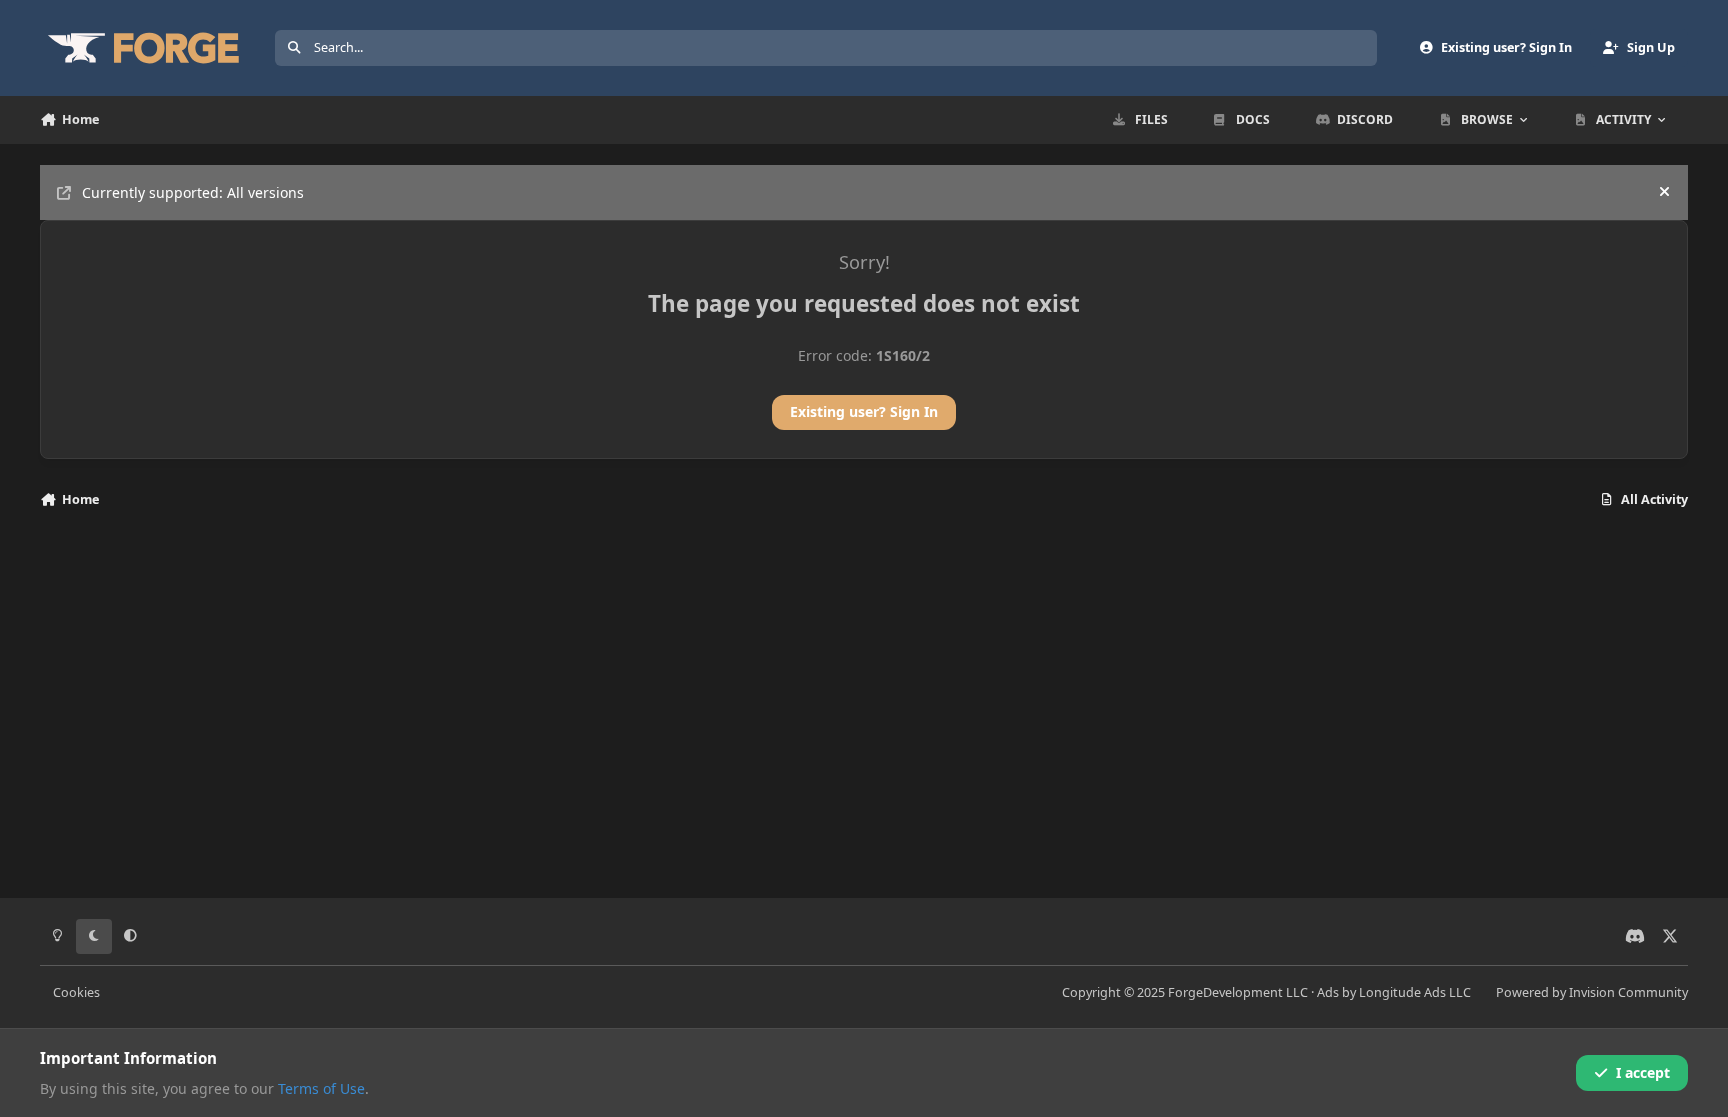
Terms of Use (321, 1088)
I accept (1643, 1072)
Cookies (76, 992)
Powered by (1592, 992)
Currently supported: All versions (193, 192)
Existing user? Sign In (864, 411)
